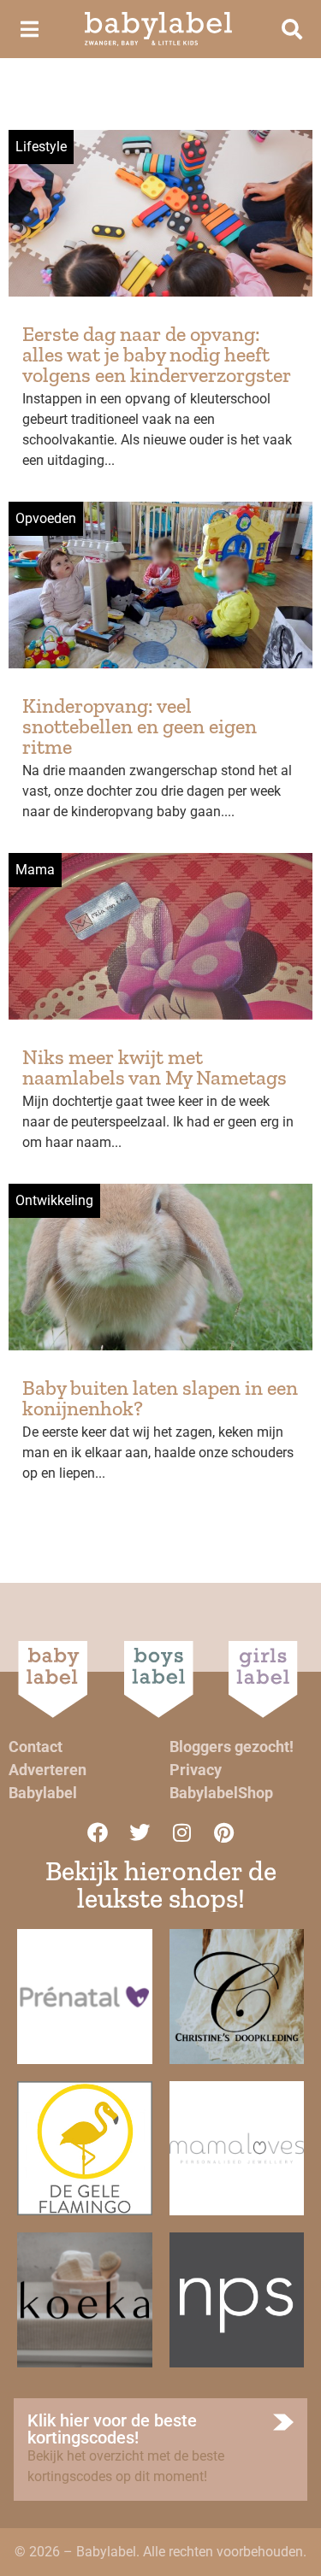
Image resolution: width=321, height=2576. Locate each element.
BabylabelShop (221, 1793)
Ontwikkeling (54, 1200)
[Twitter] (140, 1832)
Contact (36, 1747)
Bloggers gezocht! (232, 1747)
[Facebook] (98, 1832)
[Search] (292, 29)
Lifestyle (41, 147)
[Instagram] (181, 1832)
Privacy (196, 1770)
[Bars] (29, 29)
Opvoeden (46, 518)
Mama (35, 870)
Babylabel (43, 1793)
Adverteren (48, 1770)
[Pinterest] (223, 1832)
